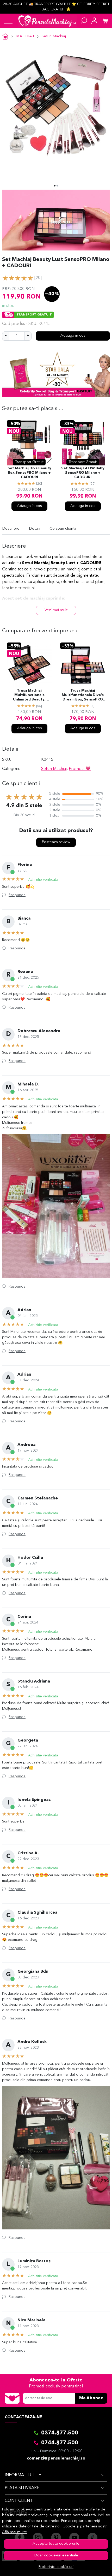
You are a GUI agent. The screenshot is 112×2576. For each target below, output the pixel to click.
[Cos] (105, 21)
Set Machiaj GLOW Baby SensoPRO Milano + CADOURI (83, 473)
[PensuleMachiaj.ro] (47, 21)
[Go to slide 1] (55, 186)
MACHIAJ (25, 36)
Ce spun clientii (63, 529)
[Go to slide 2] (57, 186)
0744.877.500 (60, 2443)
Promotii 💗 (80, 769)
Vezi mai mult (56, 610)
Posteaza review (56, 842)
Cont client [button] (19, 2501)
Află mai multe (15, 2532)
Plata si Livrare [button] (22, 2488)
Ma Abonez (91, 2398)
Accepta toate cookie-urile (56, 2544)
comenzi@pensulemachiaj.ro (56, 2458)
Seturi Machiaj (54, 36)
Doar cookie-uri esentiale (56, 2555)
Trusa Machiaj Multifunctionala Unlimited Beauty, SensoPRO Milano (29, 696)
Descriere (11, 529)
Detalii (35, 529)
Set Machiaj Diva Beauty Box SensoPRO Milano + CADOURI (29, 473)
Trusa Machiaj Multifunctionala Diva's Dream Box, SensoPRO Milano (83, 696)
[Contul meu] (94, 21)
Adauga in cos (73, 336)
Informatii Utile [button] (23, 2475)
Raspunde (17, 895)
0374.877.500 (60, 2433)
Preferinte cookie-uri (56, 2567)
